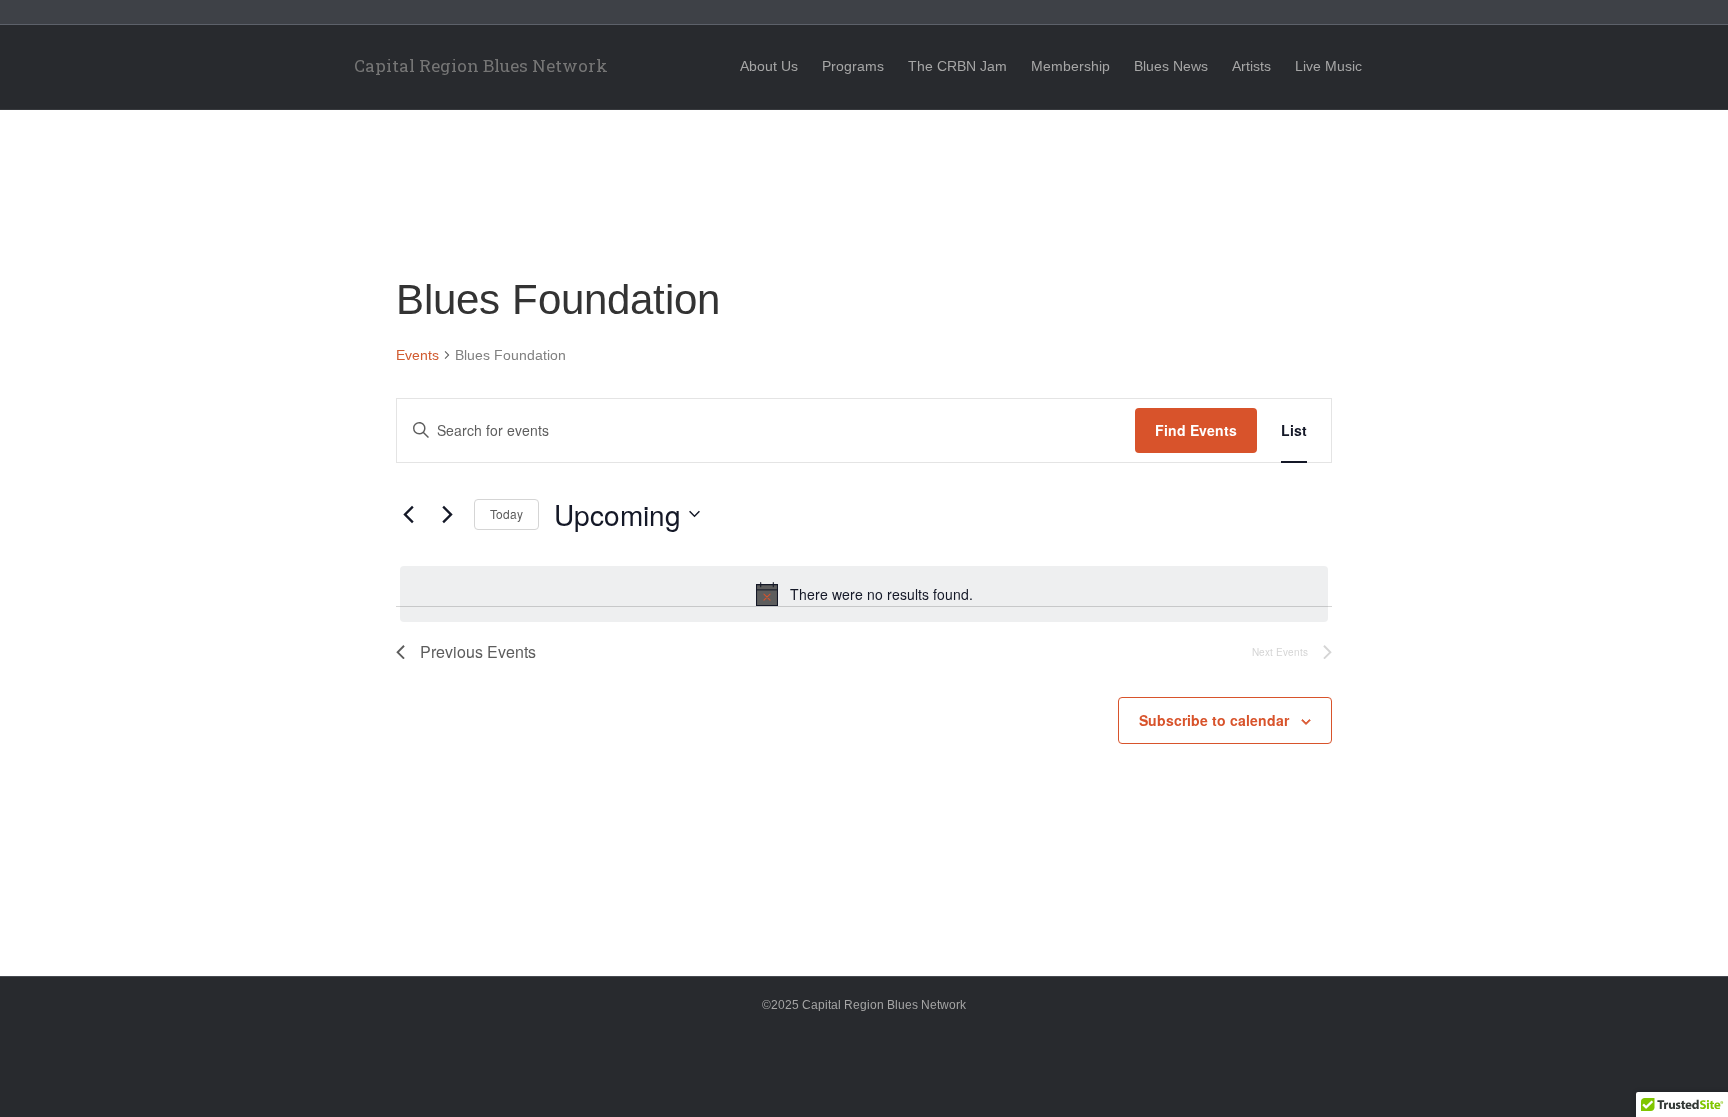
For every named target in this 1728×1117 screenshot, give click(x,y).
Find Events (1196, 430)
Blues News (1171, 66)
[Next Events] (447, 514)
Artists (1251, 66)
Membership (1070, 66)
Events (417, 355)
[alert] (864, 594)
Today (506, 513)
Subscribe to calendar (1214, 720)
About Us (769, 66)
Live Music (1328, 66)
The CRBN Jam (957, 66)
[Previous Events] (408, 514)
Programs (853, 66)
